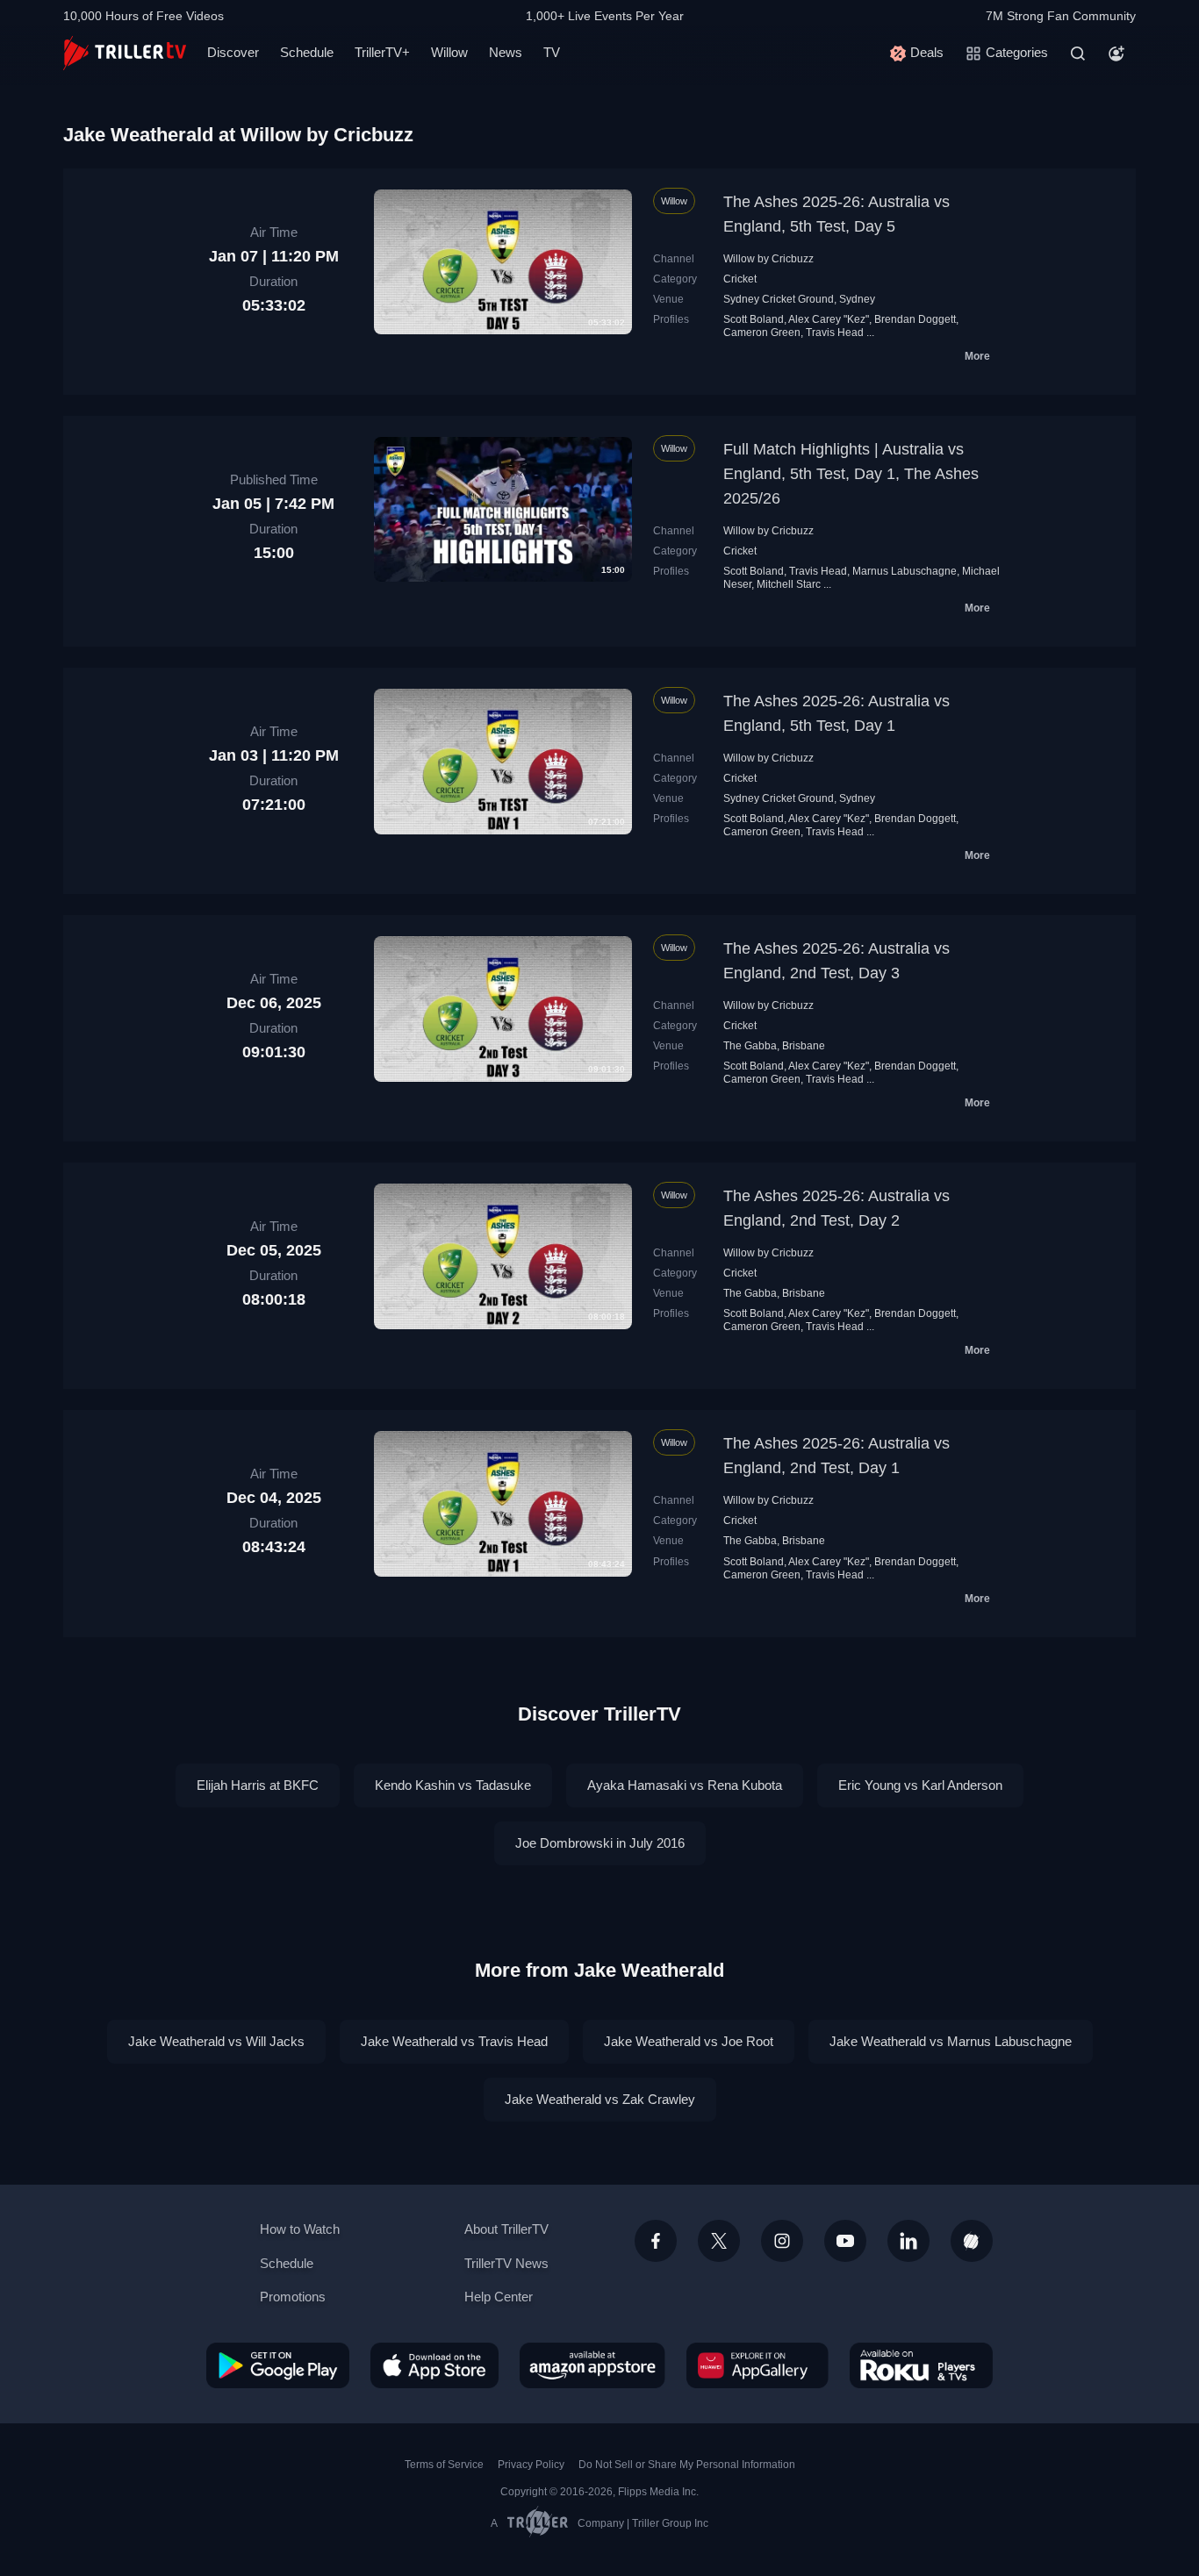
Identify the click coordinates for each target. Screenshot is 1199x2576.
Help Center (499, 2297)
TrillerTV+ (382, 52)
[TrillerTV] (125, 53)
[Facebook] (656, 2241)
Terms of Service (444, 2465)
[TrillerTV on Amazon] (592, 2365)
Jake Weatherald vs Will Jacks (216, 2041)
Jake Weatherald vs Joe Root (689, 2041)
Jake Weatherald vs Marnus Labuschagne (951, 2041)
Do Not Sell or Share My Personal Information (687, 2465)
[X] (719, 2241)
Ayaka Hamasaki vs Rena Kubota (685, 1785)
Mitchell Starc (789, 584)
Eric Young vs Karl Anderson (920, 1785)
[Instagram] (782, 2241)
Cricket (740, 279)
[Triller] (972, 2241)
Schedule (307, 52)
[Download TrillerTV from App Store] (434, 2365)
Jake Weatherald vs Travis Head (454, 2041)
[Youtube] (845, 2241)
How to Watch (300, 2229)
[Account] (1116, 54)
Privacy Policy (531, 2465)
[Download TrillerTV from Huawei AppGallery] (757, 2365)
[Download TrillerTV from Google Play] (278, 2365)
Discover (233, 52)
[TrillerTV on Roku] (921, 2365)
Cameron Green (762, 333)
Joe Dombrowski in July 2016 (600, 1843)
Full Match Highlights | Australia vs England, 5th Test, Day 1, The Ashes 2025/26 (851, 474)
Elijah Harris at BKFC (258, 1785)
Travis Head (835, 333)
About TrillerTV (506, 2229)
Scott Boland (754, 319)
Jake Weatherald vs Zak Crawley (600, 2099)
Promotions (293, 2297)
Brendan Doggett (915, 319)
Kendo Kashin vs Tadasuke (453, 1785)
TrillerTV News (506, 2263)
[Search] (1078, 54)
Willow (449, 52)
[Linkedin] (908, 2241)
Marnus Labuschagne (905, 571)
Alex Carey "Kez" (829, 319)
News (506, 52)
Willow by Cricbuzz (768, 259)
